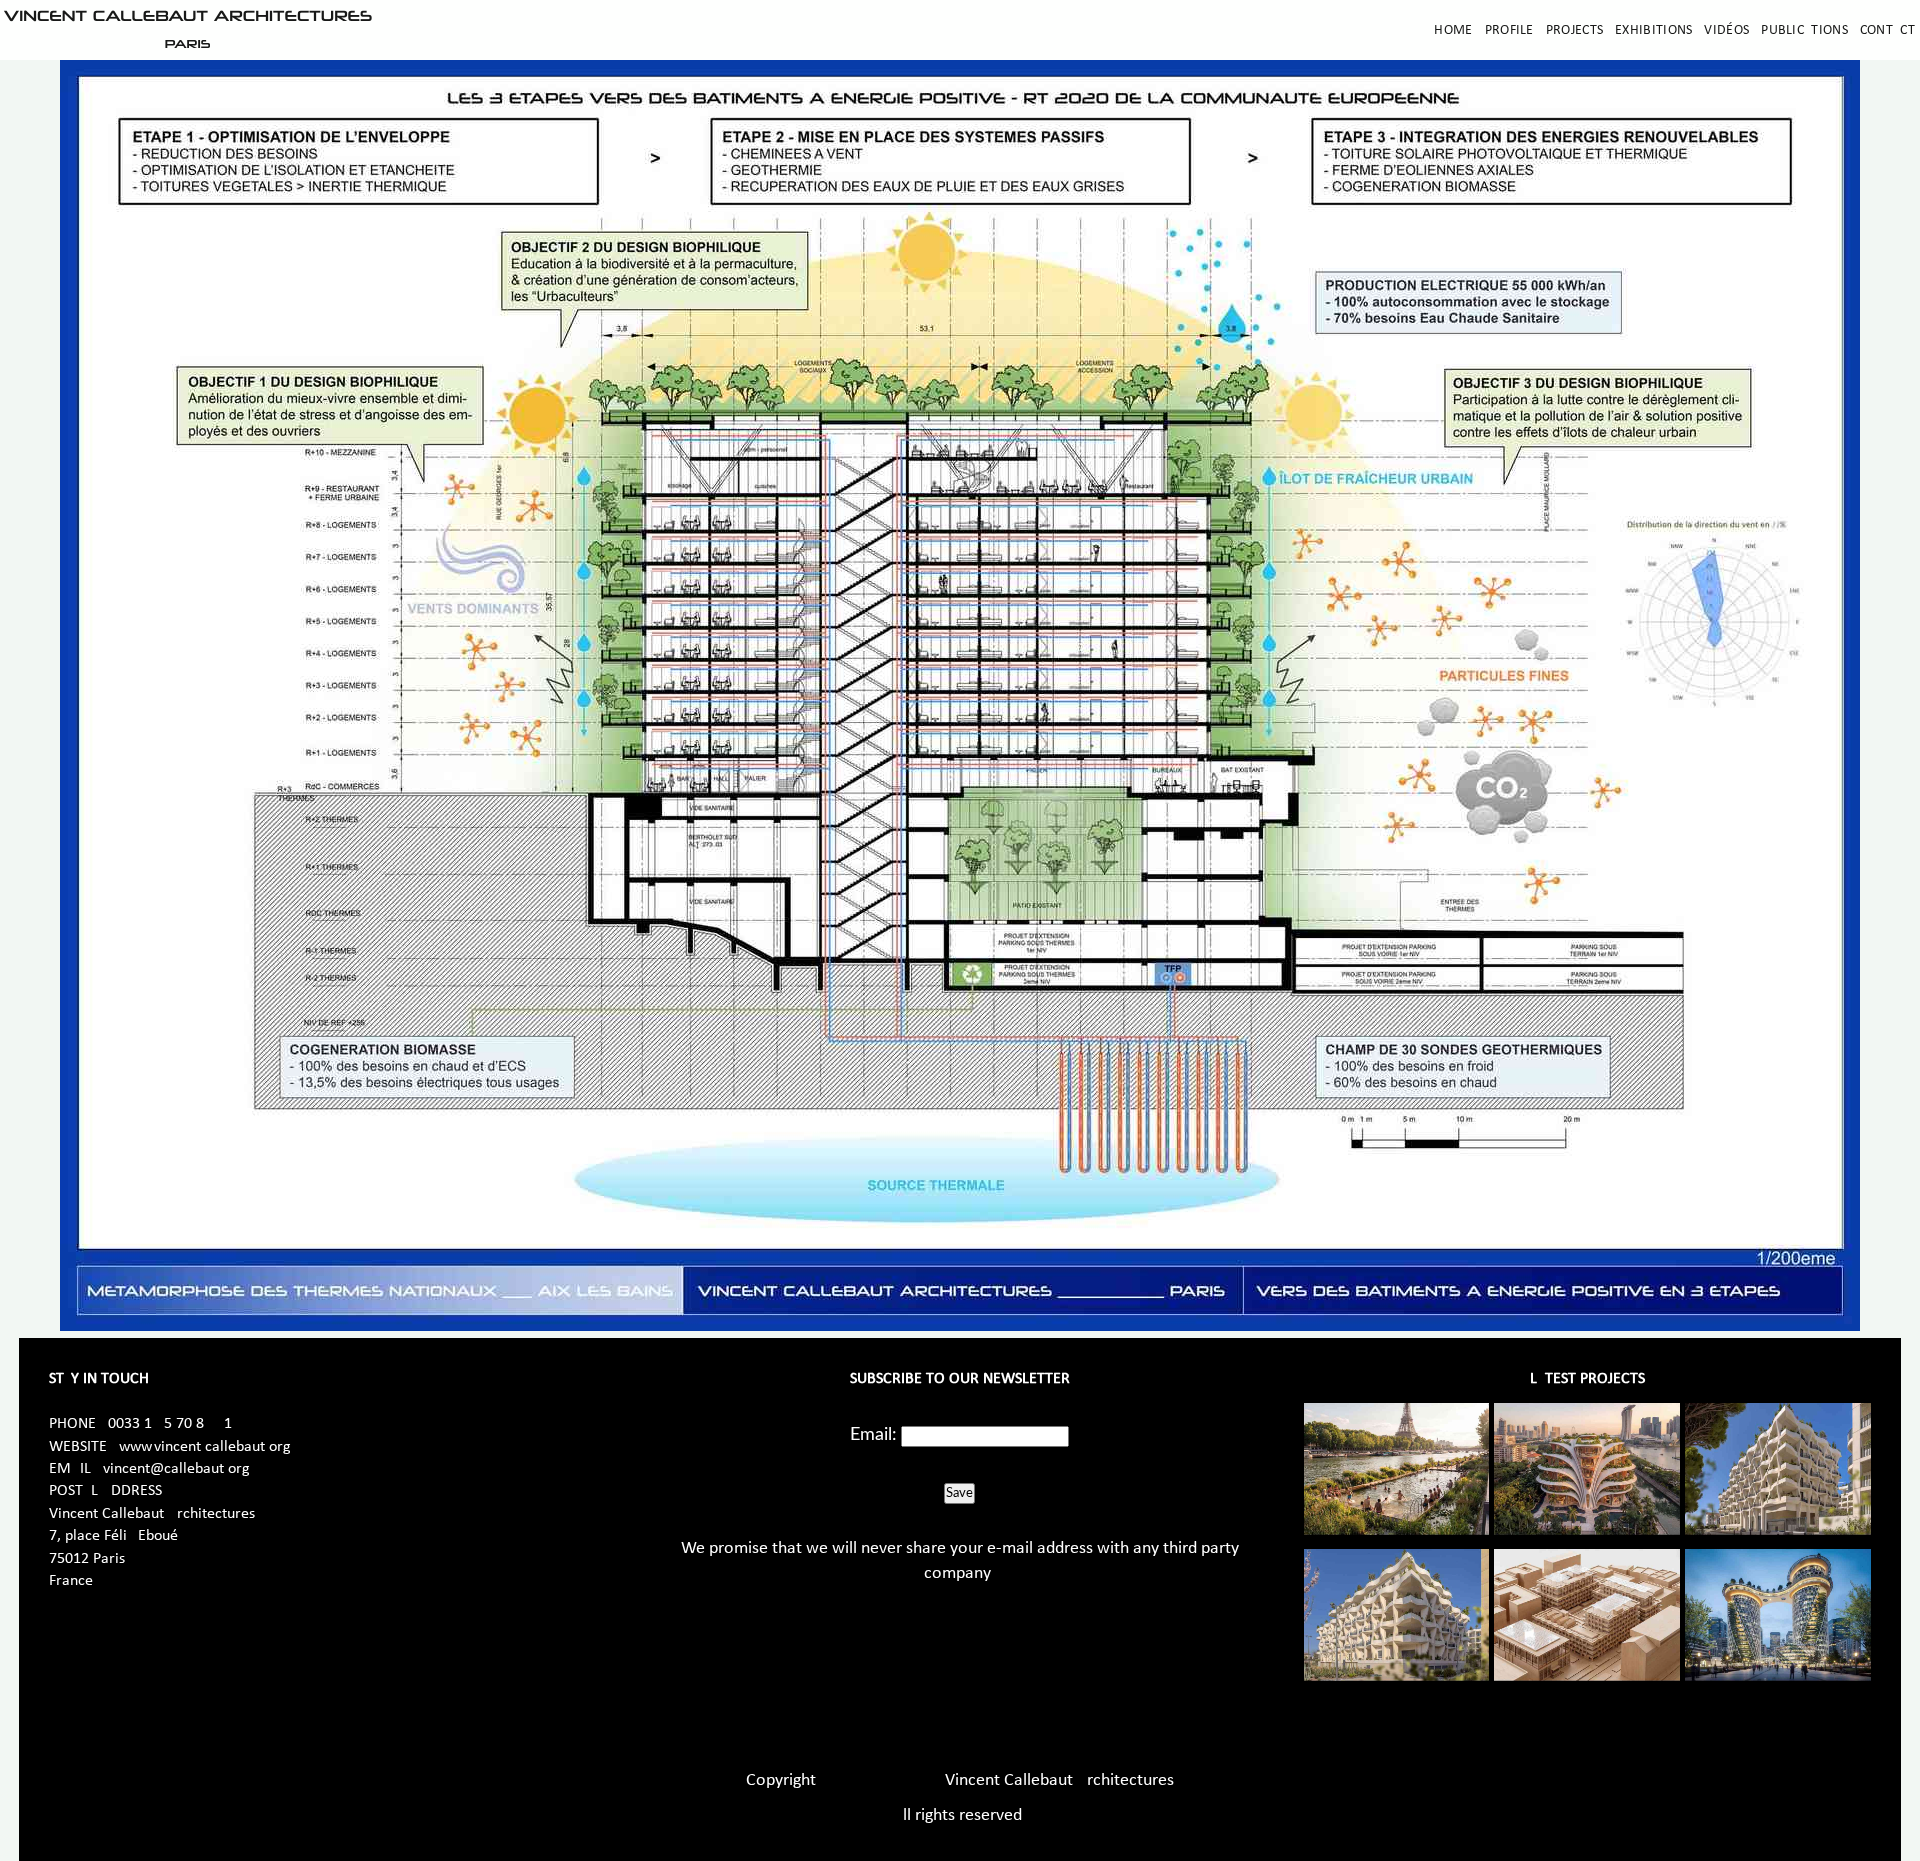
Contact (1887, 30)
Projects (1574, 30)
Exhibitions (1653, 30)
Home (1453, 30)
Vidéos (1726, 30)
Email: (873, 1435)
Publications (1804, 30)
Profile (1509, 30)
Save (959, 1493)
